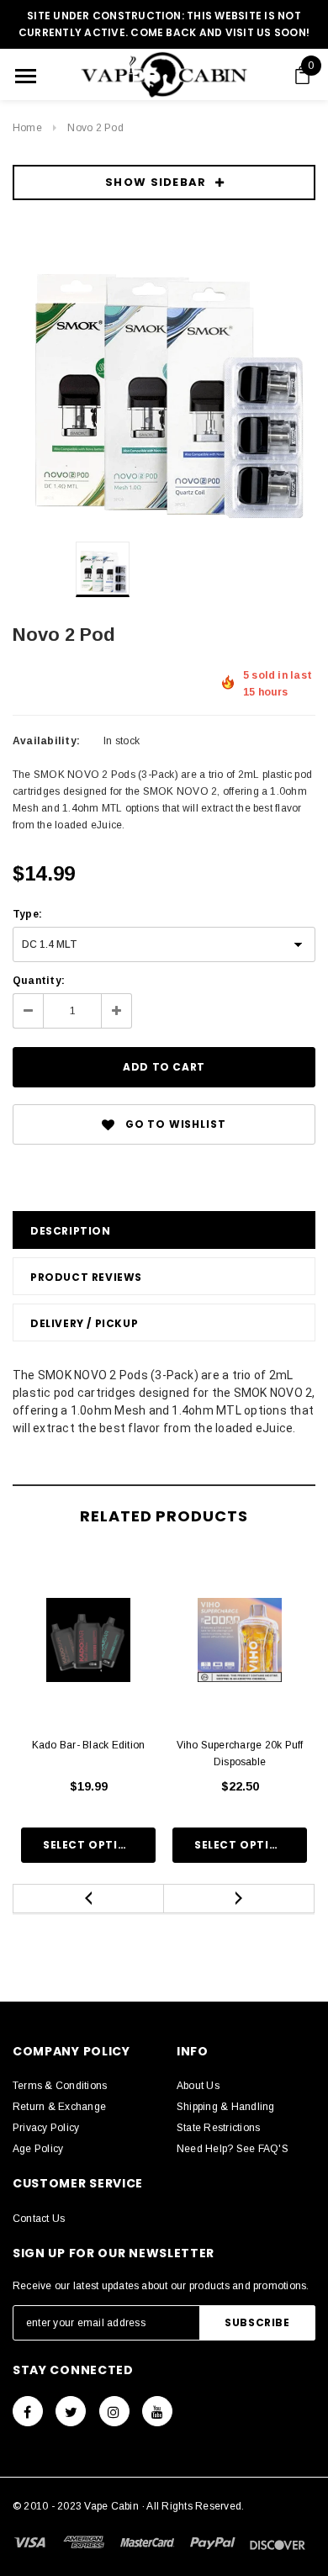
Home (27, 128)
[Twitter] (71, 2411)
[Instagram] (114, 2411)
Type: (27, 914)
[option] (164, 377)
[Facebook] (28, 2411)
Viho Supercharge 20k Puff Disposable (240, 1753)
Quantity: (39, 981)
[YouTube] (157, 2411)
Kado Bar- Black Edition (89, 1745)
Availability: (46, 741)
